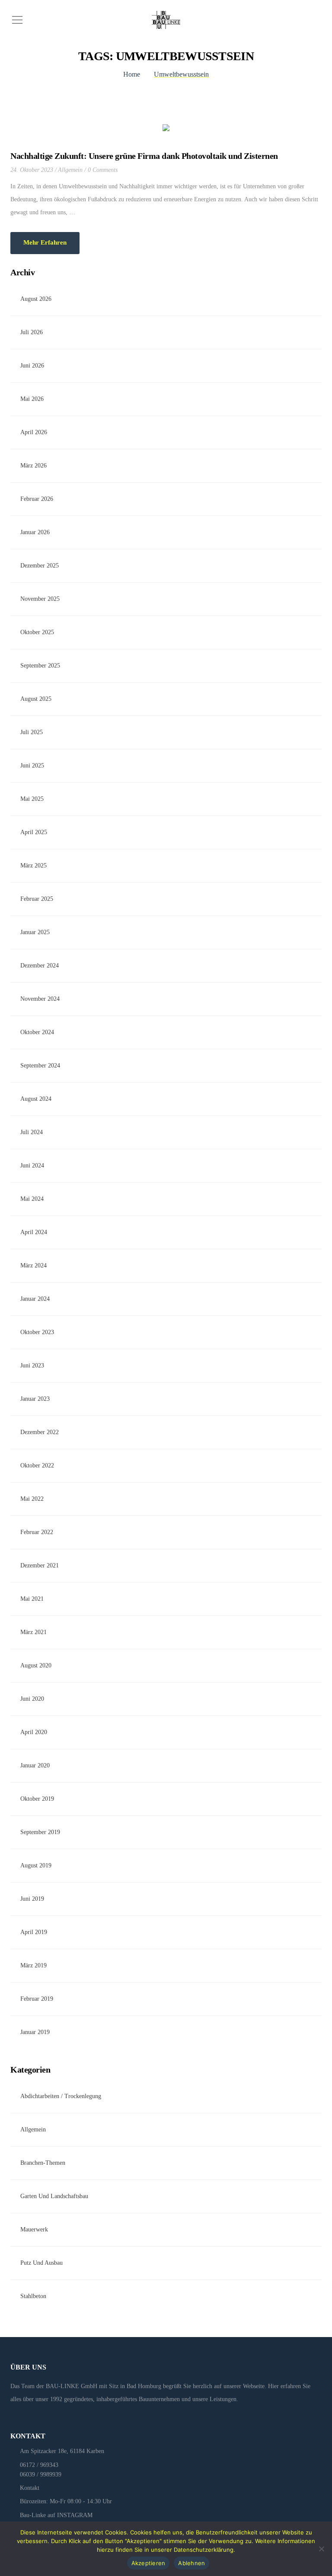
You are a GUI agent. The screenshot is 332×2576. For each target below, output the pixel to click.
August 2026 (36, 299)
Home (132, 74)
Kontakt (30, 2488)
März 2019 (34, 1965)
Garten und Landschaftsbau (54, 2196)
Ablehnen (192, 2563)
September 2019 (40, 1832)
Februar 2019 (37, 1999)
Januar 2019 (35, 2032)
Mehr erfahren (45, 242)
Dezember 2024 (40, 966)
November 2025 (40, 599)
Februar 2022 (37, 1532)
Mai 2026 (32, 399)
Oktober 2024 (37, 1032)
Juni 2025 (32, 766)
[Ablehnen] (321, 2549)
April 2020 (34, 1732)
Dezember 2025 (40, 566)
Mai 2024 (32, 1199)
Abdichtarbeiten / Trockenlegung (61, 2096)
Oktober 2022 (37, 1465)
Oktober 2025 (37, 632)
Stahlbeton (33, 2296)
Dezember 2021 (40, 1565)
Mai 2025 (32, 799)
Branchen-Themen (43, 2163)
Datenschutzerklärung (204, 2550)
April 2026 (34, 432)
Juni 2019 (32, 1899)
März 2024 (34, 1265)
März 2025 (34, 866)
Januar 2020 (35, 1765)
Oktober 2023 (37, 1332)
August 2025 (36, 699)
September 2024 (40, 1066)
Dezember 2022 (40, 1432)
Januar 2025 (35, 932)
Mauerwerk (34, 2229)
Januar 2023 (35, 1399)
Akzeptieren (148, 2563)
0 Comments (103, 170)
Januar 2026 (35, 532)
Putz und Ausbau (41, 2263)
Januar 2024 (35, 1299)
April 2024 (34, 1232)
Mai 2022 (32, 1499)
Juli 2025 (32, 732)
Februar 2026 (37, 499)
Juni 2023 (32, 1365)
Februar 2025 (37, 899)
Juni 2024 (32, 1165)
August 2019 (36, 1865)
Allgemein (70, 170)
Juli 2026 (32, 332)
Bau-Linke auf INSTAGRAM (56, 2515)
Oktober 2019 (37, 1799)
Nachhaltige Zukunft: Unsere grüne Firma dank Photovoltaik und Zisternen (144, 156)
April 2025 (34, 832)
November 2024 (40, 999)
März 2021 (34, 1632)
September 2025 (40, 666)
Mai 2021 (32, 1599)
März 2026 (34, 466)
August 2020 (36, 1665)
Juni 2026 (32, 366)
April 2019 (34, 1932)
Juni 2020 (32, 1699)
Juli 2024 (32, 1132)
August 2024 (36, 1099)
